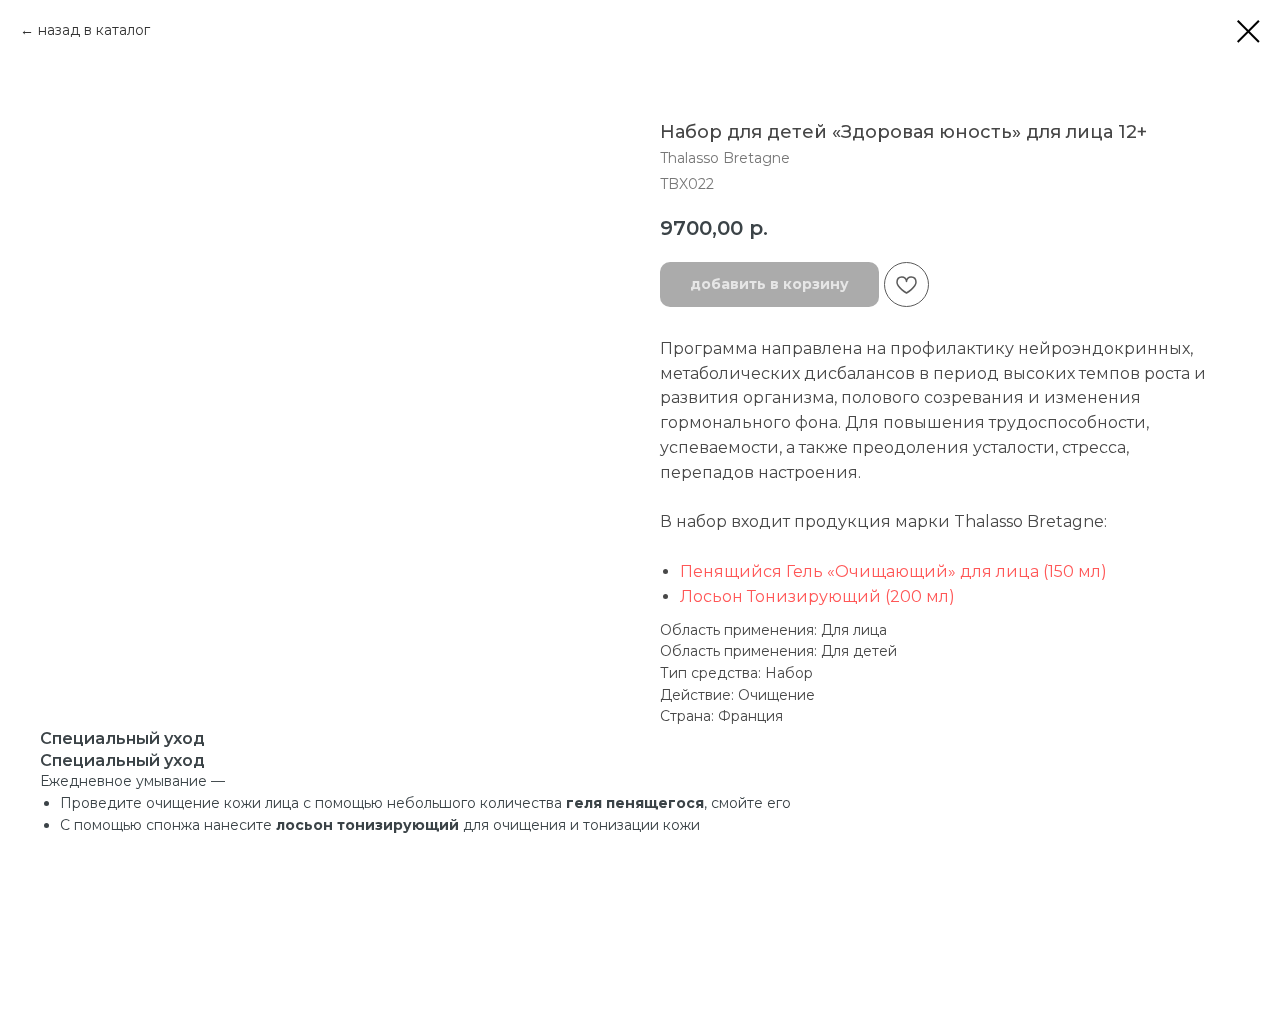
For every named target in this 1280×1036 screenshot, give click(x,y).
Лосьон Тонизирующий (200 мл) (817, 596)
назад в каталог (94, 30)
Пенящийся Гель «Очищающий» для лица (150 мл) (893, 571)
